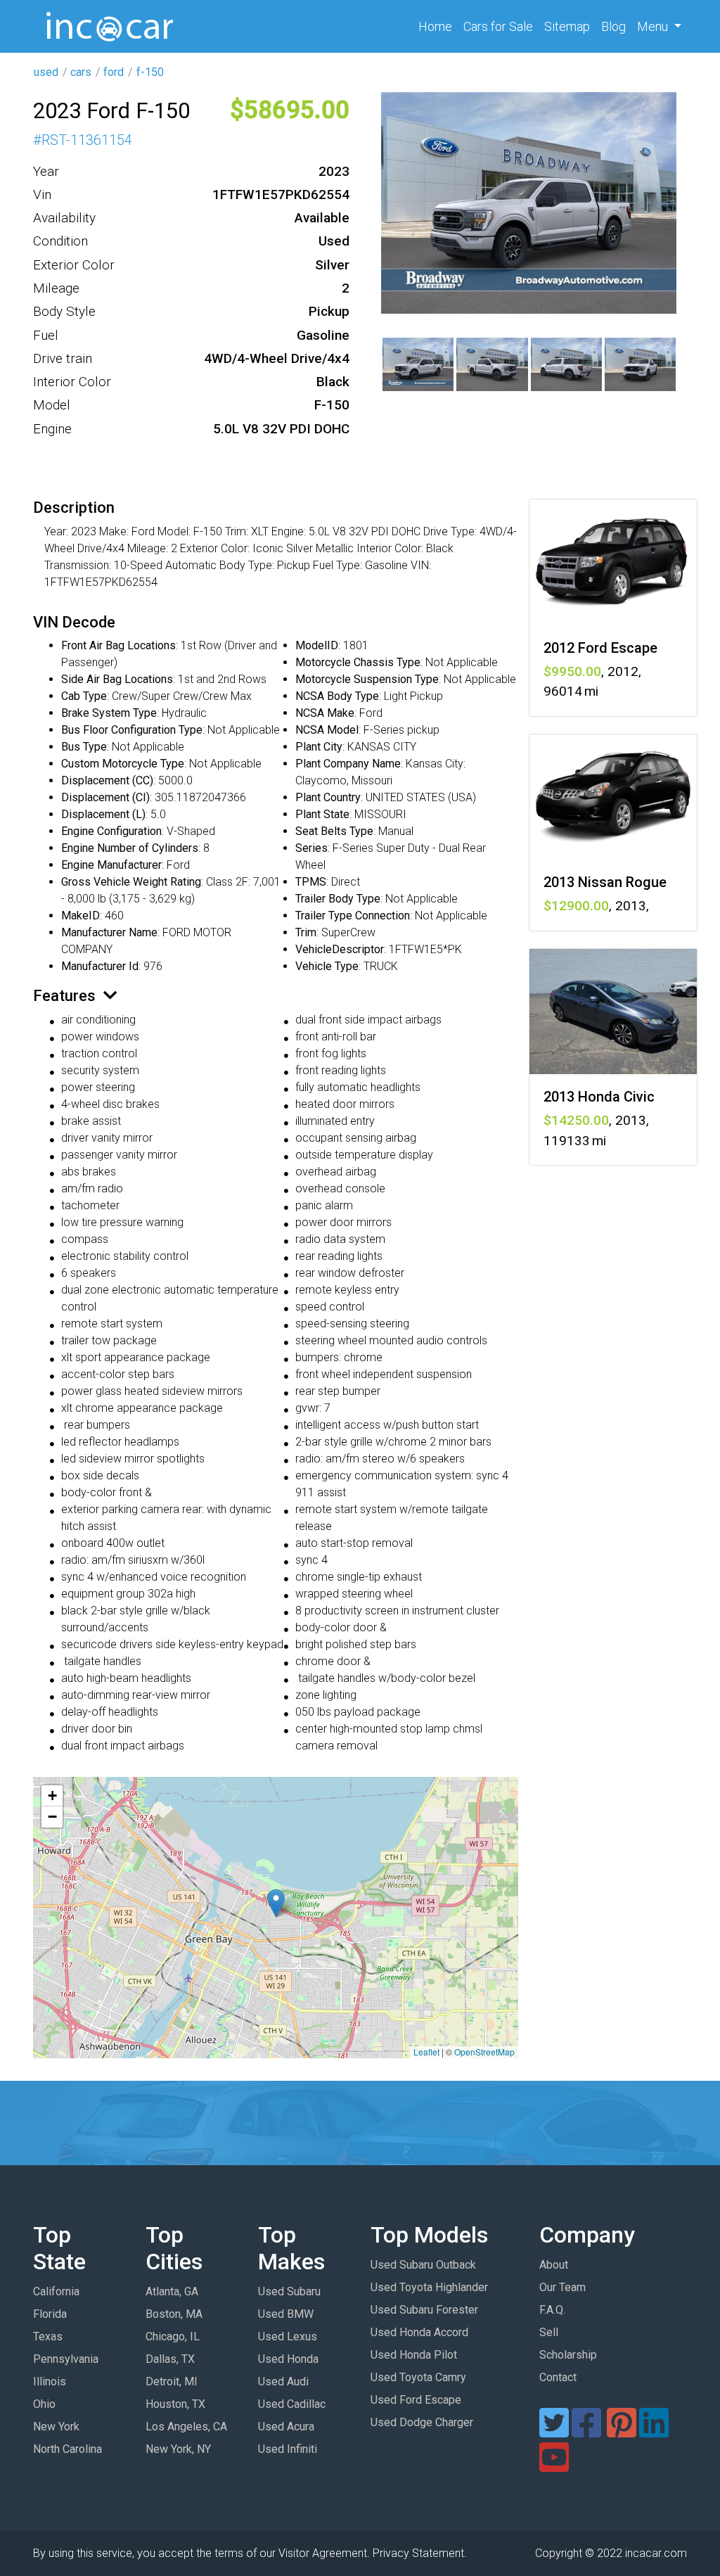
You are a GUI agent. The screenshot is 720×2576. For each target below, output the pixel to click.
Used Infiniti (288, 2449)
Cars (498, 26)
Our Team (562, 2287)
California (56, 2291)
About (554, 2265)
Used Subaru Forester (424, 2310)
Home (438, 26)
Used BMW (286, 2314)
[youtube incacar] (554, 2466)
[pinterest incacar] (622, 2431)
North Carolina (67, 2449)
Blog (613, 26)
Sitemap (567, 26)
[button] (276, 1903)
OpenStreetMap (484, 2052)
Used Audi (283, 2381)
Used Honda (288, 2359)
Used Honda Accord (419, 2332)
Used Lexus (288, 2336)
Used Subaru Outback (423, 2265)
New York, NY (178, 2449)
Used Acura (286, 2427)
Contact (558, 2377)
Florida (50, 2314)
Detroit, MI (172, 2381)
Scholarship (568, 2355)
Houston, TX (175, 2404)
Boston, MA (174, 2314)
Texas (48, 2336)
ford (114, 72)
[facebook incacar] (586, 2431)
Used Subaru (289, 2291)
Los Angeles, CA (186, 2427)
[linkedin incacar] (654, 2431)
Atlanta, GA (172, 2291)
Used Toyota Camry (418, 2377)
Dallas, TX (170, 2359)
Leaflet (426, 2052)
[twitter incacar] (554, 2431)
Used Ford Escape (416, 2400)
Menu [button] (654, 26)
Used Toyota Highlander (429, 2287)
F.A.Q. (552, 2310)
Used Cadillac (292, 2404)
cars (81, 72)
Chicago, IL (173, 2336)
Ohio (44, 2404)
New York (56, 2427)
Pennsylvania (66, 2359)
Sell (549, 2332)
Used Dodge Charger (422, 2422)
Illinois (50, 2381)
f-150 (150, 72)
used (46, 72)
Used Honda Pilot (414, 2355)
